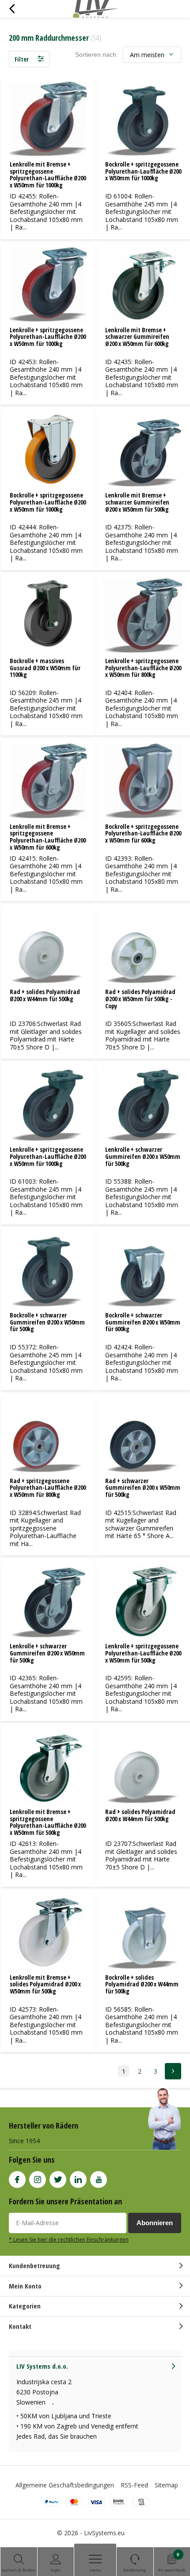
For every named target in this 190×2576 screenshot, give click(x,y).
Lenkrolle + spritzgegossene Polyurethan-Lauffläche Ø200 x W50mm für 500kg (143, 1653)
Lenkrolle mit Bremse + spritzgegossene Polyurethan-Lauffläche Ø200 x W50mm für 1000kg (48, 175)
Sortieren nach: (97, 54)
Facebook (17, 2180)
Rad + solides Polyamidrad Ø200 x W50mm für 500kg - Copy (140, 999)
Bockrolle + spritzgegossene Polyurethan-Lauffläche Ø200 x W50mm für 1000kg (143, 171)
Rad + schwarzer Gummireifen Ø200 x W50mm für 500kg (143, 1488)
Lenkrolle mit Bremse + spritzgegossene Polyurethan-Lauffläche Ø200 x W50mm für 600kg (48, 837)
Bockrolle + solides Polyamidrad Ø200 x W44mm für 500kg (142, 1984)
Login (56, 2570)
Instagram (38, 2180)
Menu (95, 2570)
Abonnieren (155, 2223)
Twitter (58, 2180)
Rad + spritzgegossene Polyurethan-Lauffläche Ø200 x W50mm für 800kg (48, 1488)
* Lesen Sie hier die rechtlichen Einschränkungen (69, 2239)
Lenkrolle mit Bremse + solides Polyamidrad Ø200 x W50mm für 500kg (45, 1984)
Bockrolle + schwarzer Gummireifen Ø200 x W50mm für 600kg (143, 1322)
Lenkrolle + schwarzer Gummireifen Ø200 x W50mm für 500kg (143, 1156)
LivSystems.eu (104, 2533)
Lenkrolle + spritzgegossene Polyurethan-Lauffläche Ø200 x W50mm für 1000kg (48, 337)
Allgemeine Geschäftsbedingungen (65, 2485)
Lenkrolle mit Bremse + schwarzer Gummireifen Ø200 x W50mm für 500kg (137, 502)
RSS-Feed (134, 2485)
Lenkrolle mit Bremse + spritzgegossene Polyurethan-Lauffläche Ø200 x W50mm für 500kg (48, 1822)
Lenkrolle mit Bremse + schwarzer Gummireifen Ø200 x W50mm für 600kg (137, 337)
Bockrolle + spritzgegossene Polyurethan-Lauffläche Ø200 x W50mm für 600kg (143, 833)
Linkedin (78, 2180)
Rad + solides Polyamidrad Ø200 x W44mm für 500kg (45, 995)
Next (173, 2071)
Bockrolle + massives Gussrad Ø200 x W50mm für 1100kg (45, 668)
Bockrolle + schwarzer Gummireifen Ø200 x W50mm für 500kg (47, 1322)
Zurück (12, 9)
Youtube (99, 2180)
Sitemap (166, 2485)
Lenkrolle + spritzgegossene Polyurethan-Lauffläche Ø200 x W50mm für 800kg (143, 668)
